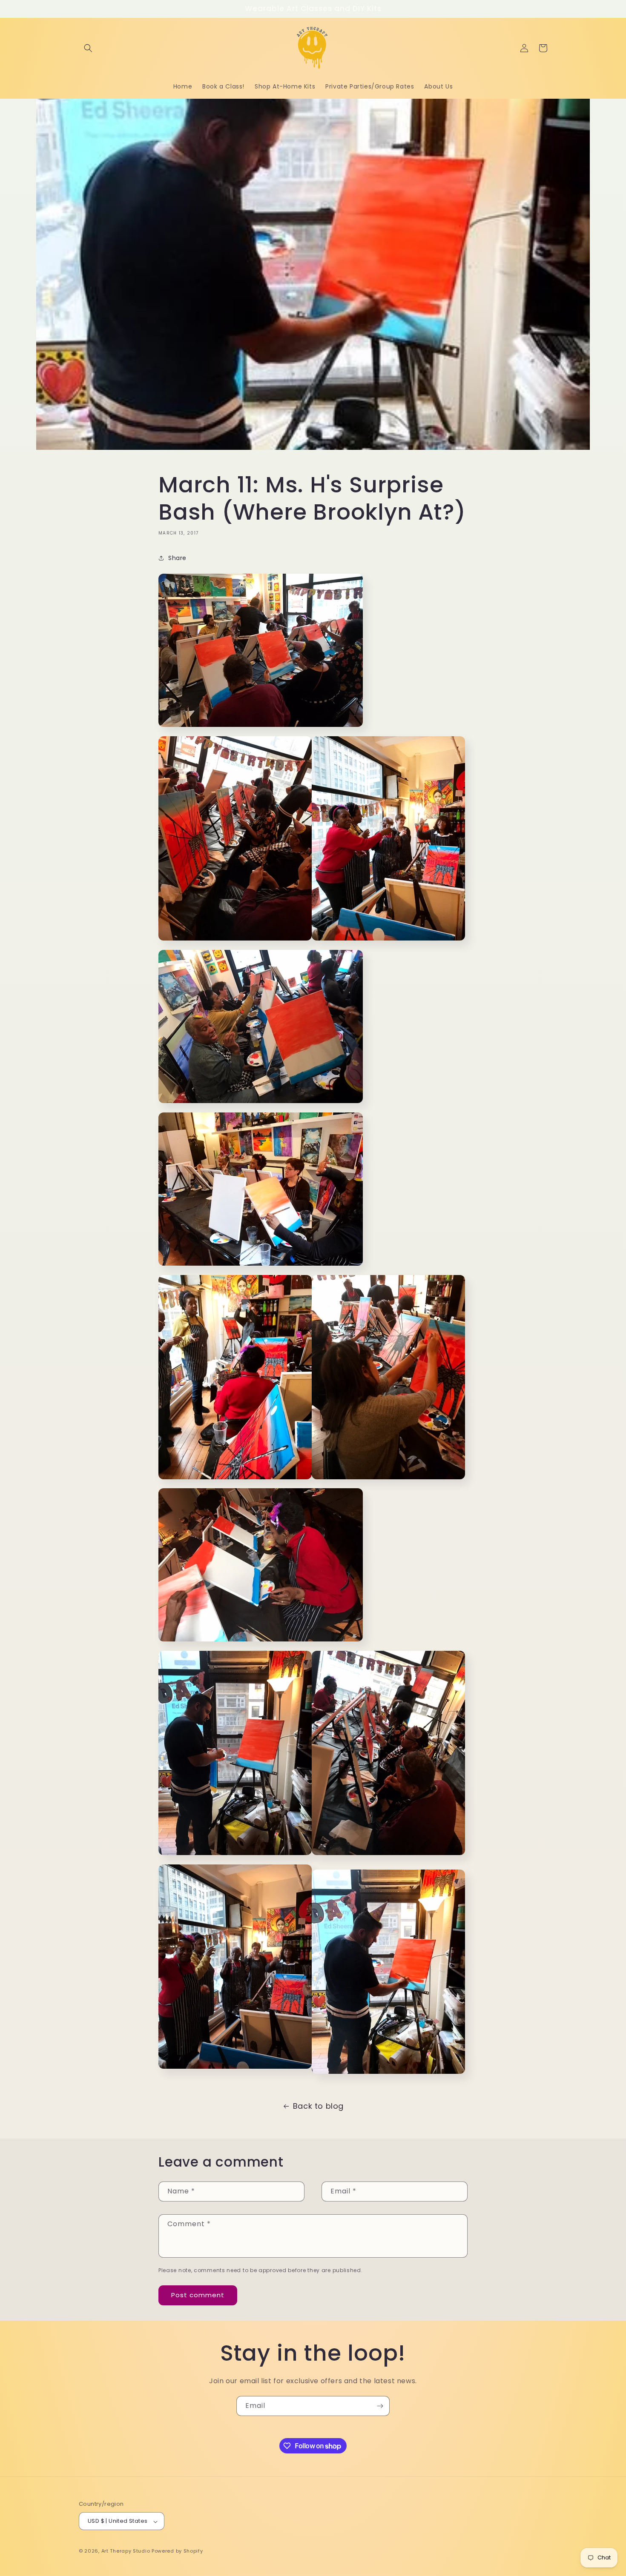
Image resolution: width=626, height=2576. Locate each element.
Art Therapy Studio (126, 2551)
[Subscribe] (380, 2406)
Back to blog (318, 2106)
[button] (88, 48)
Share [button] (177, 558)
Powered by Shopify (177, 2551)
